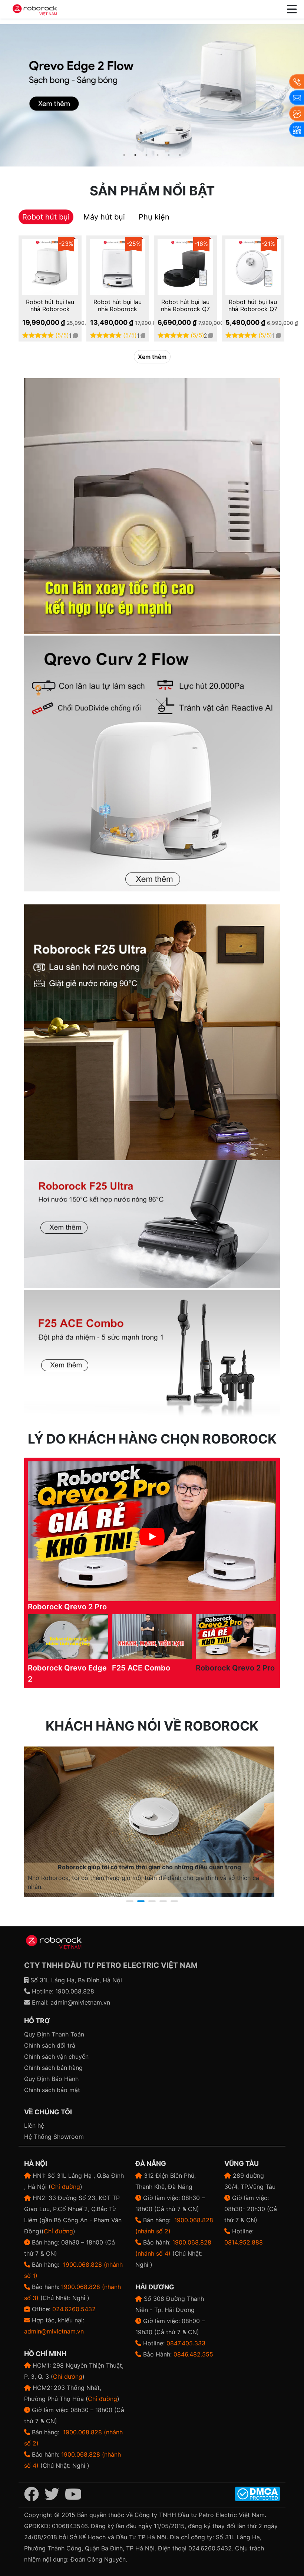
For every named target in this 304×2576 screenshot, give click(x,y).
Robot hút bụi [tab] (46, 217)
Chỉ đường (65, 2187)
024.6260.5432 (74, 2309)
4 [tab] (158, 155)
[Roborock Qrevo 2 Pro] (152, 95)
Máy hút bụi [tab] (104, 217)
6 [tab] (180, 155)
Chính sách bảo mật (52, 2090)
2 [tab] (135, 155)
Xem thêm (152, 357)
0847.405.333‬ (186, 2343)
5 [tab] (169, 155)
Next (285, 1822)
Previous (7, 96)
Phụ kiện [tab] (154, 217)
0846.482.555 (193, 2354)
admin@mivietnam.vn (80, 2002)
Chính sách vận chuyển (56, 2056)
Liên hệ (34, 2125)
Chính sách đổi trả (50, 2045)
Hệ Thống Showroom (54, 2137)
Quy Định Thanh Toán (54, 2034)
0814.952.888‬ (244, 2242)
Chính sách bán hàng (53, 2068)
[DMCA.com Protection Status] (257, 2493)
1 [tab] (124, 155)
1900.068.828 (75, 1991)
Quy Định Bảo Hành (51, 2079)
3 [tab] (146, 155)
